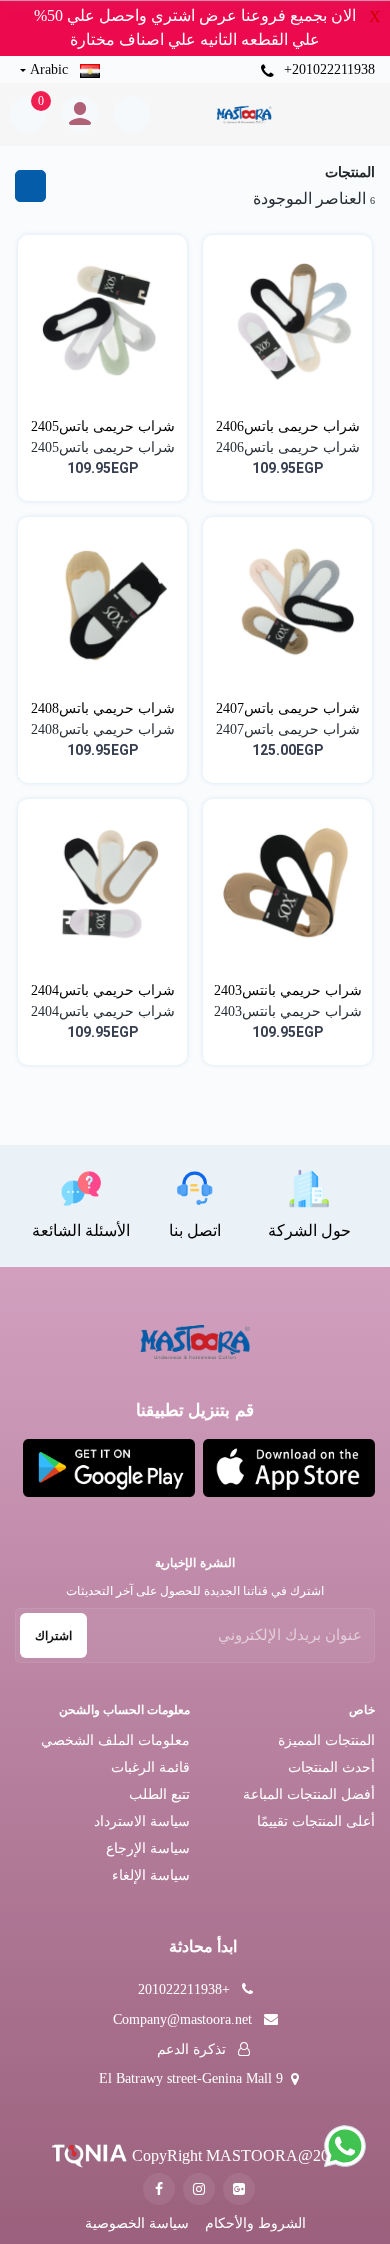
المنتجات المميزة (326, 1740)
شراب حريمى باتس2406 (288, 426)
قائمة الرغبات (150, 1767)
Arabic (49, 69)
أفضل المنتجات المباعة (309, 1794)
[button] (289, 1468)
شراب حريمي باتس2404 (103, 990)
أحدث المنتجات (331, 1767)
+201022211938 (327, 69)
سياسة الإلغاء (151, 1875)
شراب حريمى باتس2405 (103, 426)
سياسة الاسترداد (142, 1821)
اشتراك (53, 1636)
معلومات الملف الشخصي (115, 1740)
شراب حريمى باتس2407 (288, 708)
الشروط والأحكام (255, 2223)
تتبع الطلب (159, 1794)
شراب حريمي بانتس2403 (288, 990)
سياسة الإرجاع (148, 1848)
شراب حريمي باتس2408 (103, 708)
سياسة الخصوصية (137, 2223)
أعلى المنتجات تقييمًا (316, 1821)
